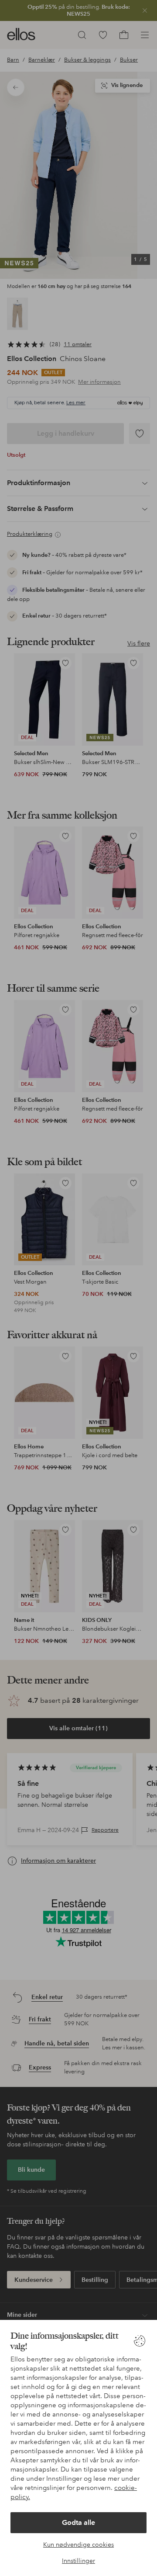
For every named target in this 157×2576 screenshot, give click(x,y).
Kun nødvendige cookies (78, 2545)
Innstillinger (78, 2561)
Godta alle (78, 2522)
